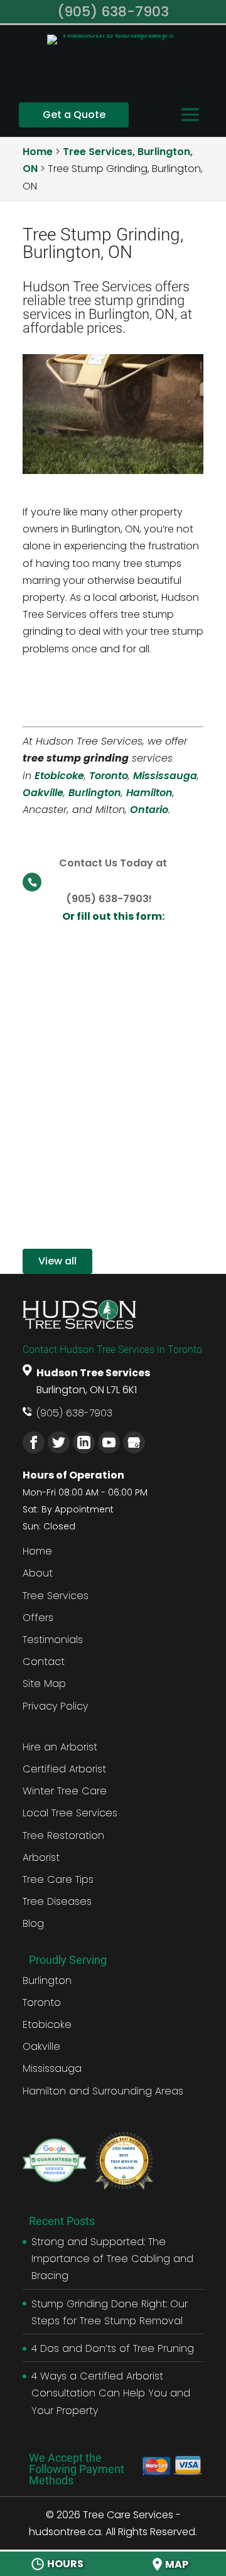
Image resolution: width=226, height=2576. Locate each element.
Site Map (44, 1684)
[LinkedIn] (84, 1442)
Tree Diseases (57, 1901)
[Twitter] (59, 1442)
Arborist (41, 1857)
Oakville (43, 793)
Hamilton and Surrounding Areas (103, 2091)
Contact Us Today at (113, 863)
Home (37, 1551)
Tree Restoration (63, 1835)
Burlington (95, 793)
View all (57, 1261)
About (38, 1573)
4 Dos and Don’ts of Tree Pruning (113, 2348)
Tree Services (56, 1596)
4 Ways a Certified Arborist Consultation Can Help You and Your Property (111, 2393)
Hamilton (149, 793)
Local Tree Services (70, 1813)
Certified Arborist (64, 1769)
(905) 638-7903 (74, 1413)
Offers (38, 1618)
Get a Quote (74, 115)
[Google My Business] (134, 1442)
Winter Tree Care (65, 1791)
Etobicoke (59, 776)
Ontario (149, 810)
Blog (33, 1923)
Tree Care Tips (58, 1879)
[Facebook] (34, 1442)
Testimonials (53, 1640)
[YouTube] (109, 1442)
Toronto (109, 776)
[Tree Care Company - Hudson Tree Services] (113, 65)
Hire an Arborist (60, 1747)
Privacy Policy (55, 1706)
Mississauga (165, 776)
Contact (44, 1662)
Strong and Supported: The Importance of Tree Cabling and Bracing (112, 2259)
